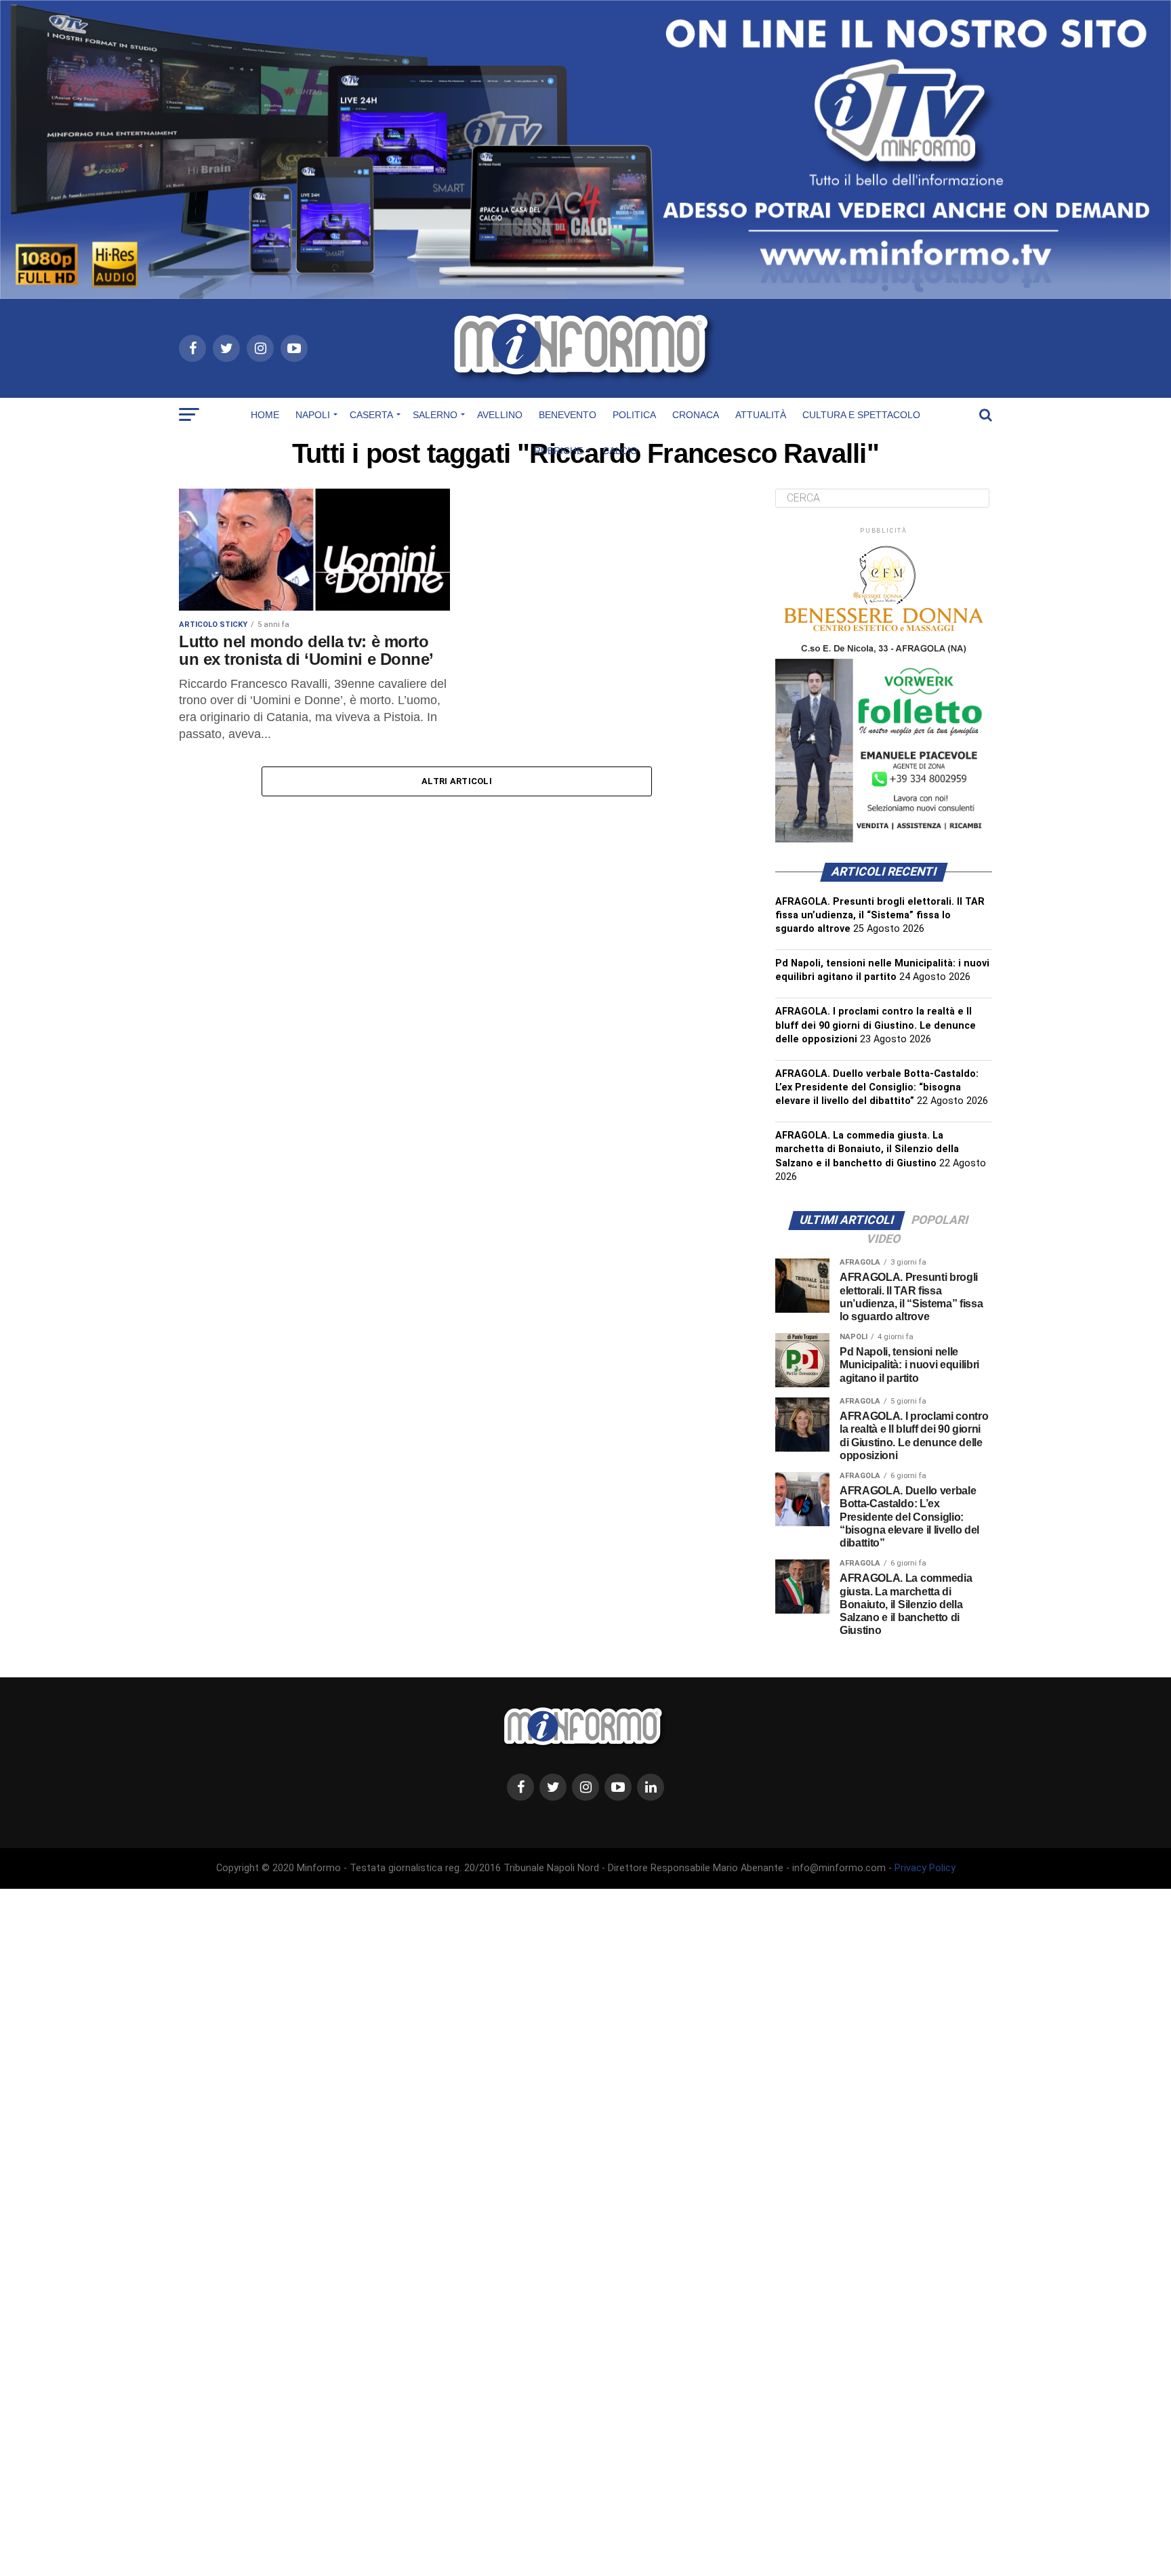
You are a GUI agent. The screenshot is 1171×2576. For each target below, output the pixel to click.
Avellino (500, 415)
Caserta (371, 415)
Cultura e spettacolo (861, 415)
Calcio (620, 451)
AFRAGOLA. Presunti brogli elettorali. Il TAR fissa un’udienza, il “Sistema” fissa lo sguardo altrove (880, 915)
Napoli (313, 415)
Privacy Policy (925, 1868)
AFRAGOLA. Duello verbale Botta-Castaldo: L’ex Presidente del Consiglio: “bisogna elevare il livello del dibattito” (877, 1087)
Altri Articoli (457, 781)
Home (265, 415)
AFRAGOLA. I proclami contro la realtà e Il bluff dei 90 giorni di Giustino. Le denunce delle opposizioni (876, 1025)
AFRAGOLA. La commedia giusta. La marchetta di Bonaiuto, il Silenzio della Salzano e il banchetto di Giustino (867, 1149)
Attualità (761, 415)
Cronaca (696, 415)
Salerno (435, 415)
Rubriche (558, 451)
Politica (634, 415)
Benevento (568, 415)
